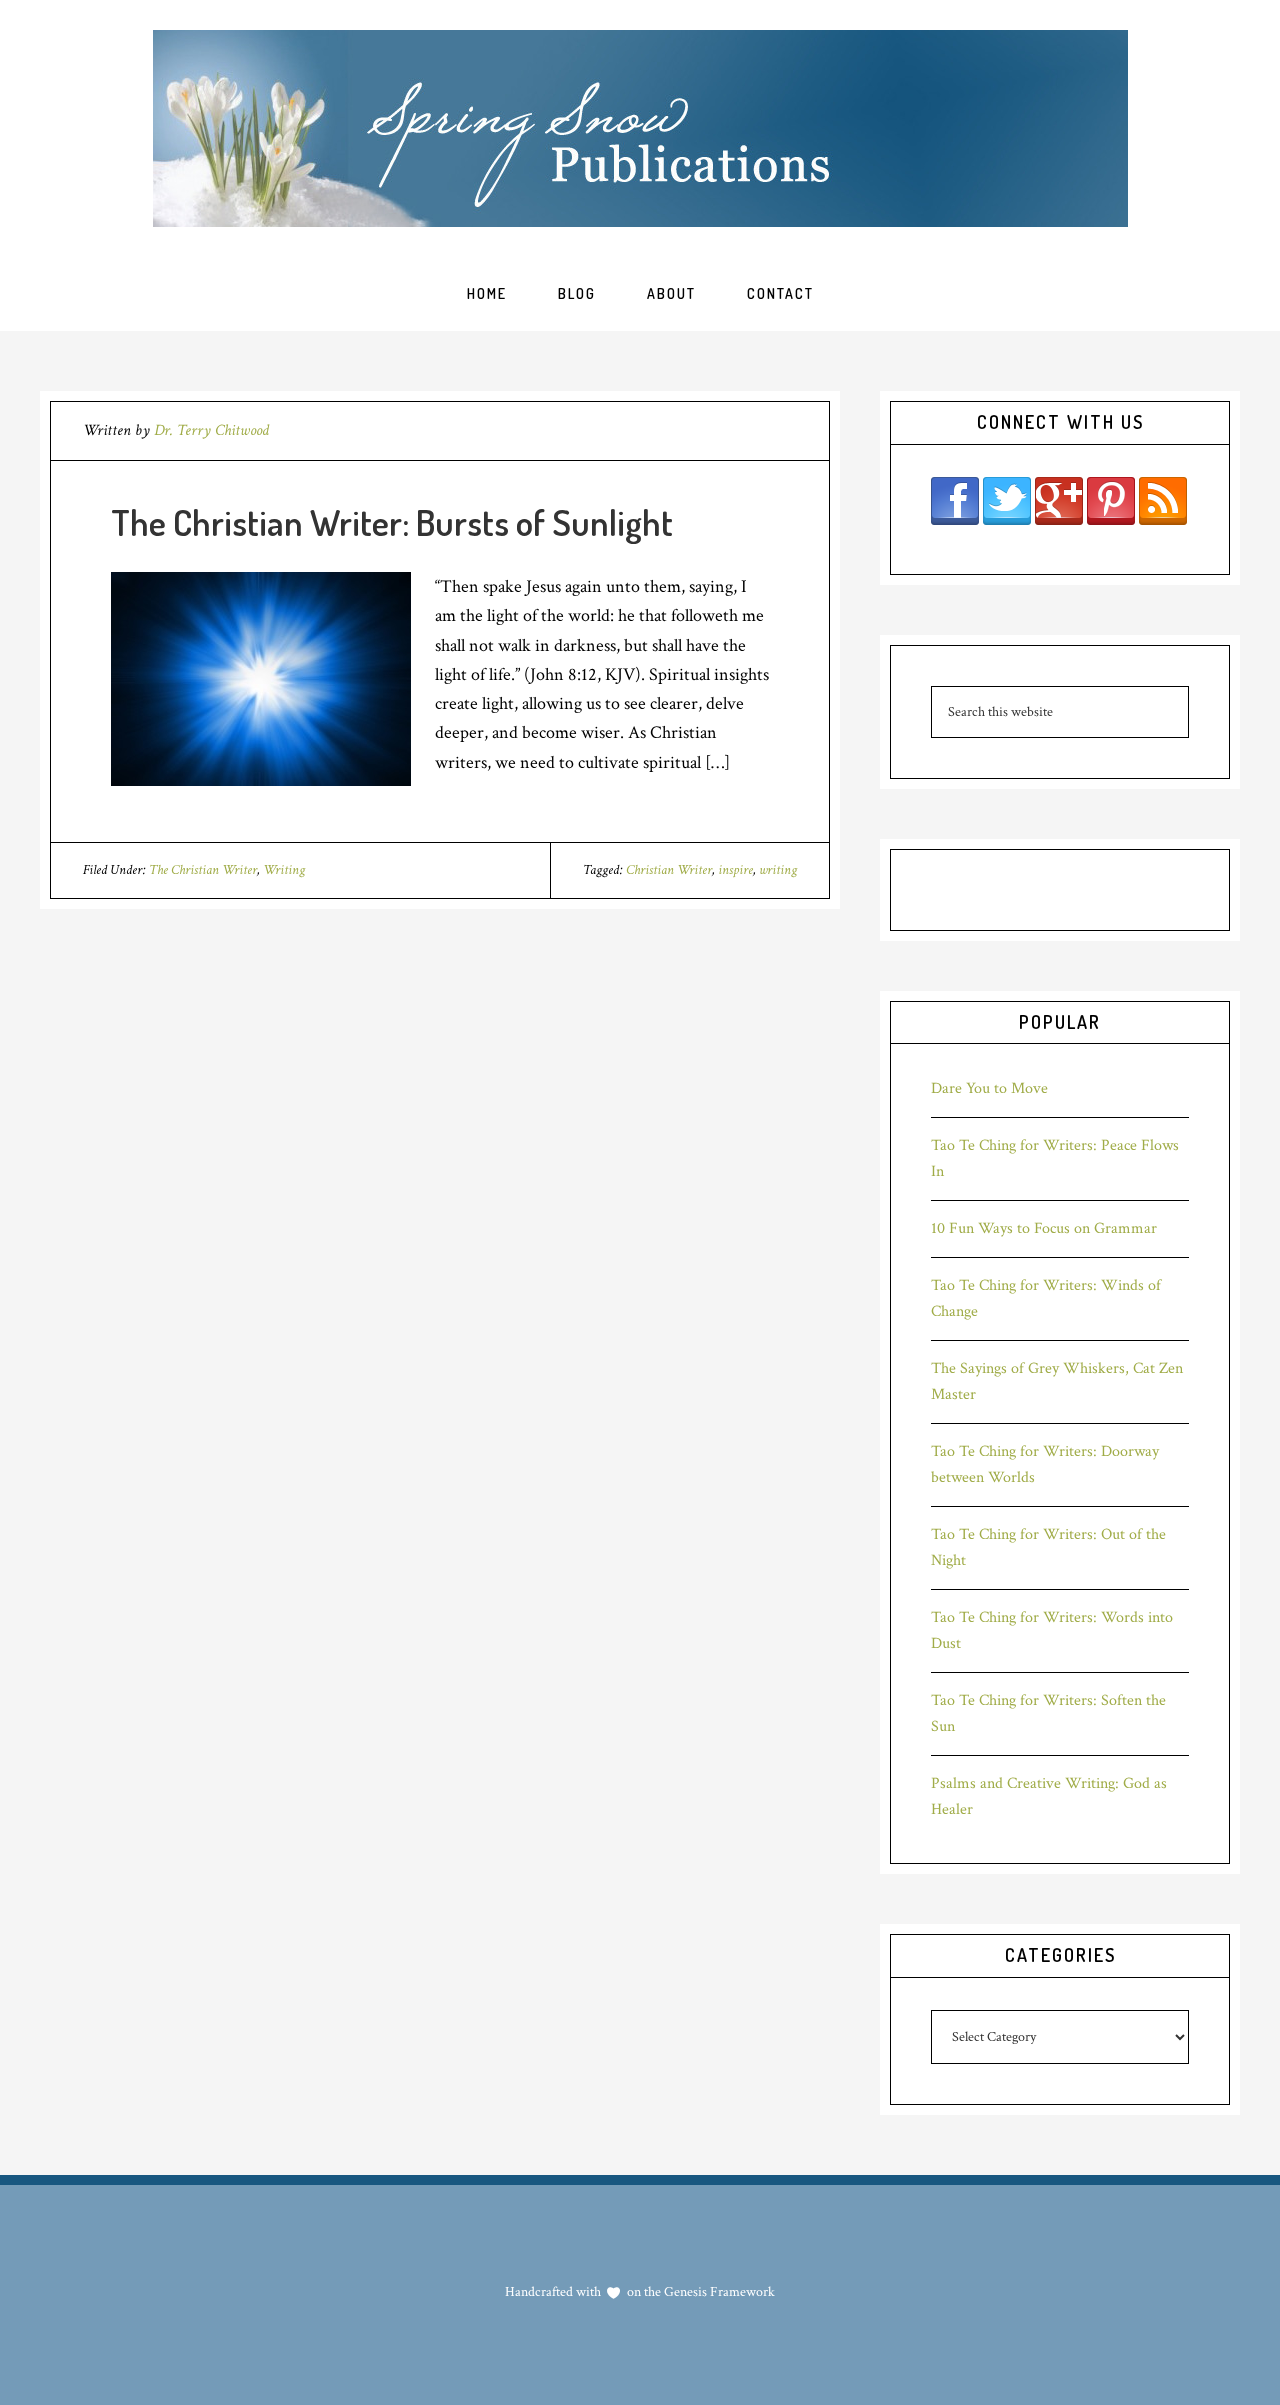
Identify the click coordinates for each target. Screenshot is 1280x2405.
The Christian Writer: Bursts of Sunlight (392, 522)
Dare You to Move (989, 1088)
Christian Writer (669, 870)
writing (778, 870)
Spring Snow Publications (640, 128)
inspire (735, 870)
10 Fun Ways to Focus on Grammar (1044, 1228)
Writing (284, 870)
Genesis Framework (718, 2292)
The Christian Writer (203, 870)
